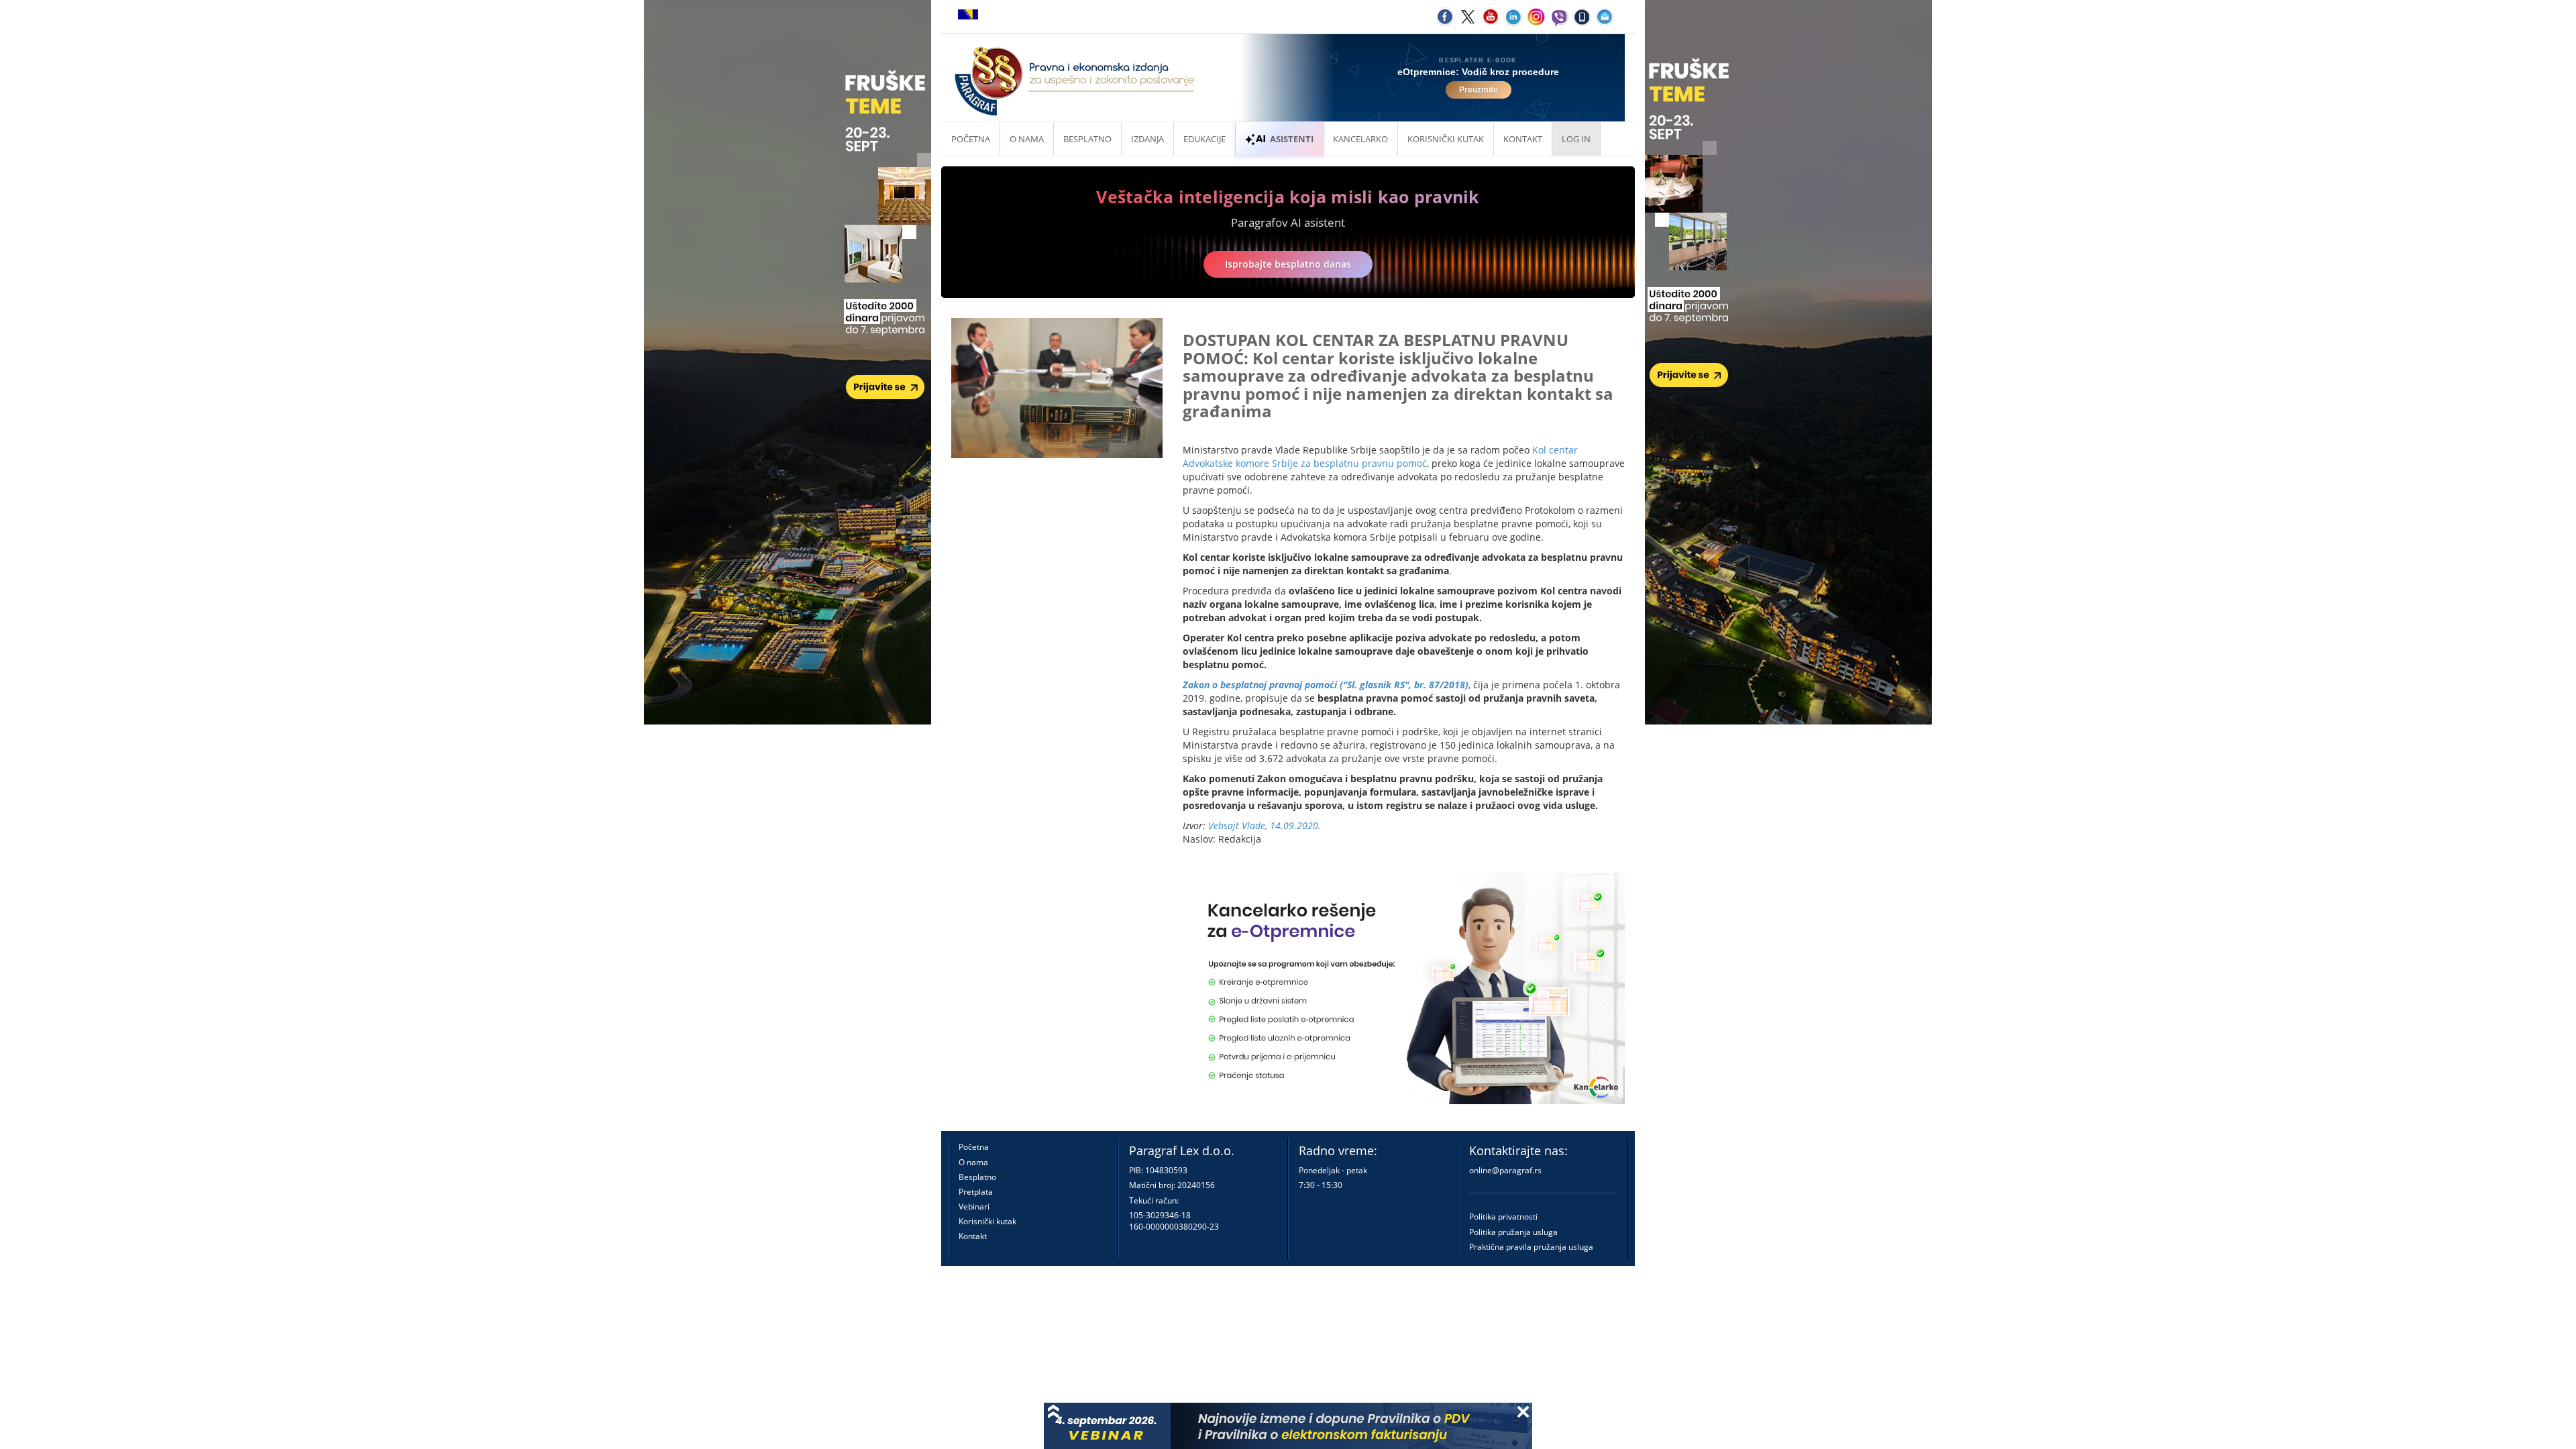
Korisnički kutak (987, 1221)
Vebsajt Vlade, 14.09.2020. (1265, 825)
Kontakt (973, 1236)
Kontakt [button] (1523, 139)
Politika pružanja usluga (1513, 1232)
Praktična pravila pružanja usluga (1531, 1247)
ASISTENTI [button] (1292, 139)
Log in (1576, 139)
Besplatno (1087, 139)
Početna (971, 139)
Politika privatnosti (1503, 1217)
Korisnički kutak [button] (1446, 139)
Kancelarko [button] (1360, 139)
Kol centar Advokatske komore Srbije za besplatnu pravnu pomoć (1380, 457)
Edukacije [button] (1204, 139)
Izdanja (1147, 139)
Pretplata (976, 1192)
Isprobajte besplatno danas (1288, 264)
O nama (1027, 139)
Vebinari (974, 1206)
